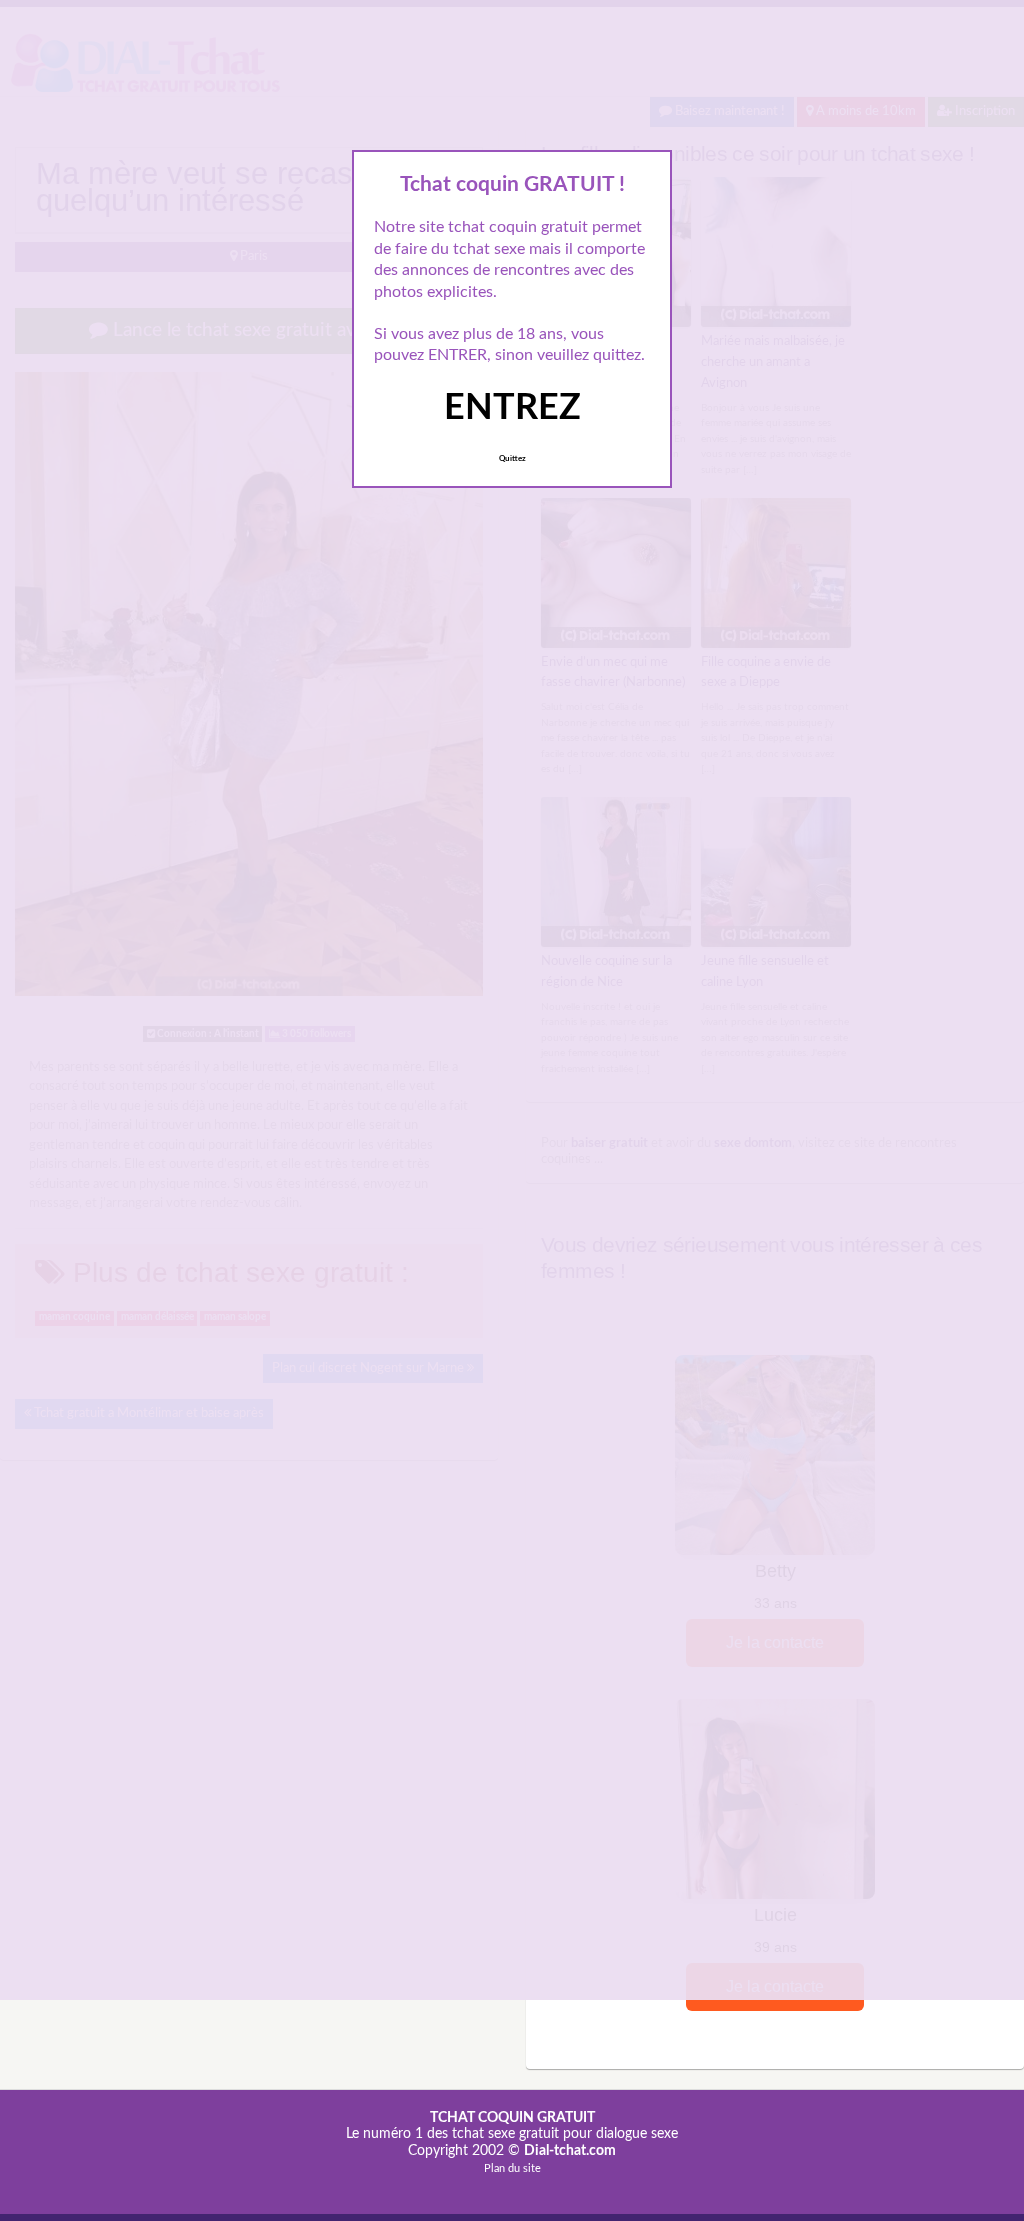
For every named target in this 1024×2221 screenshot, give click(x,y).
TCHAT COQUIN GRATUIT (512, 2118)
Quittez (512, 459)
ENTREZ (512, 408)
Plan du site (512, 2168)
